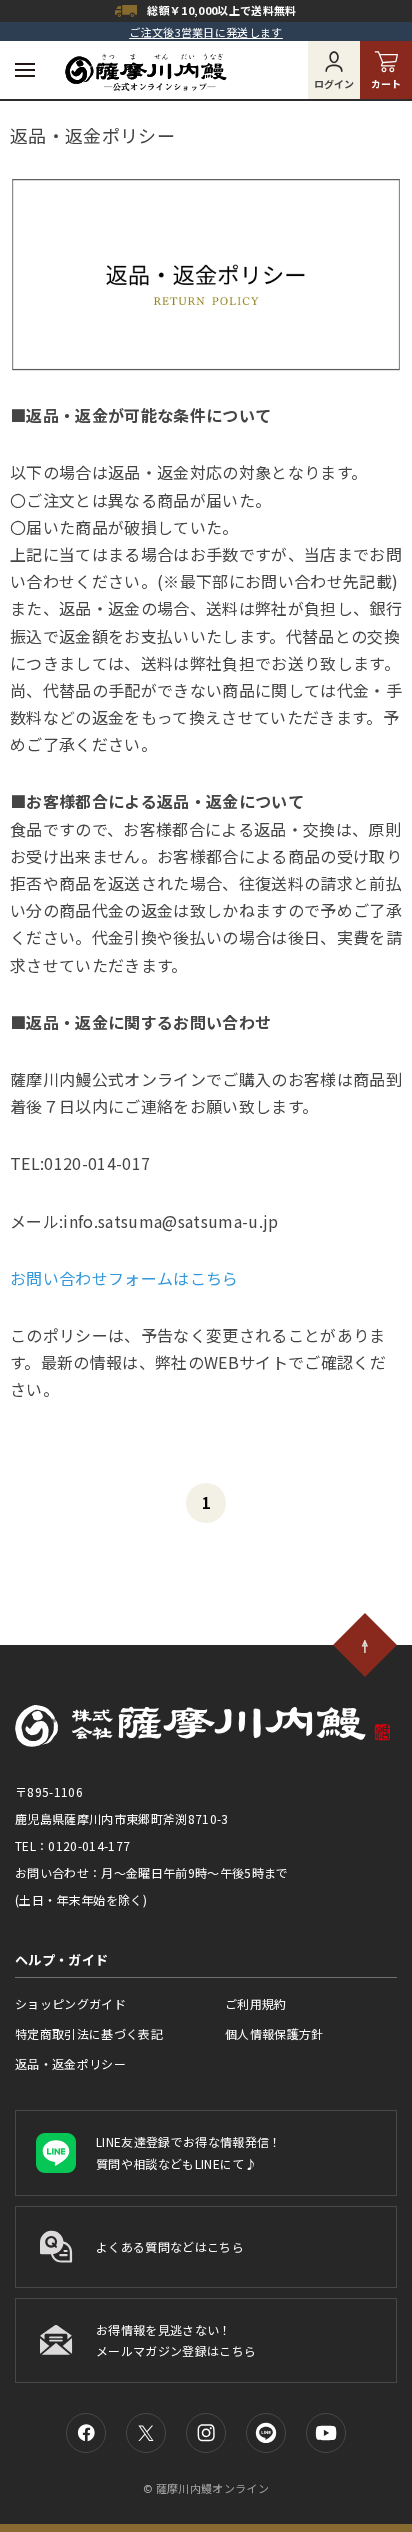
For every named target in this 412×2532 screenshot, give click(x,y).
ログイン (334, 83)
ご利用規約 (256, 2003)
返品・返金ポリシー (70, 2063)
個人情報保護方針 (274, 2033)
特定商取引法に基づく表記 (89, 2033)
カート (386, 83)
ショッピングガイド (70, 2003)
